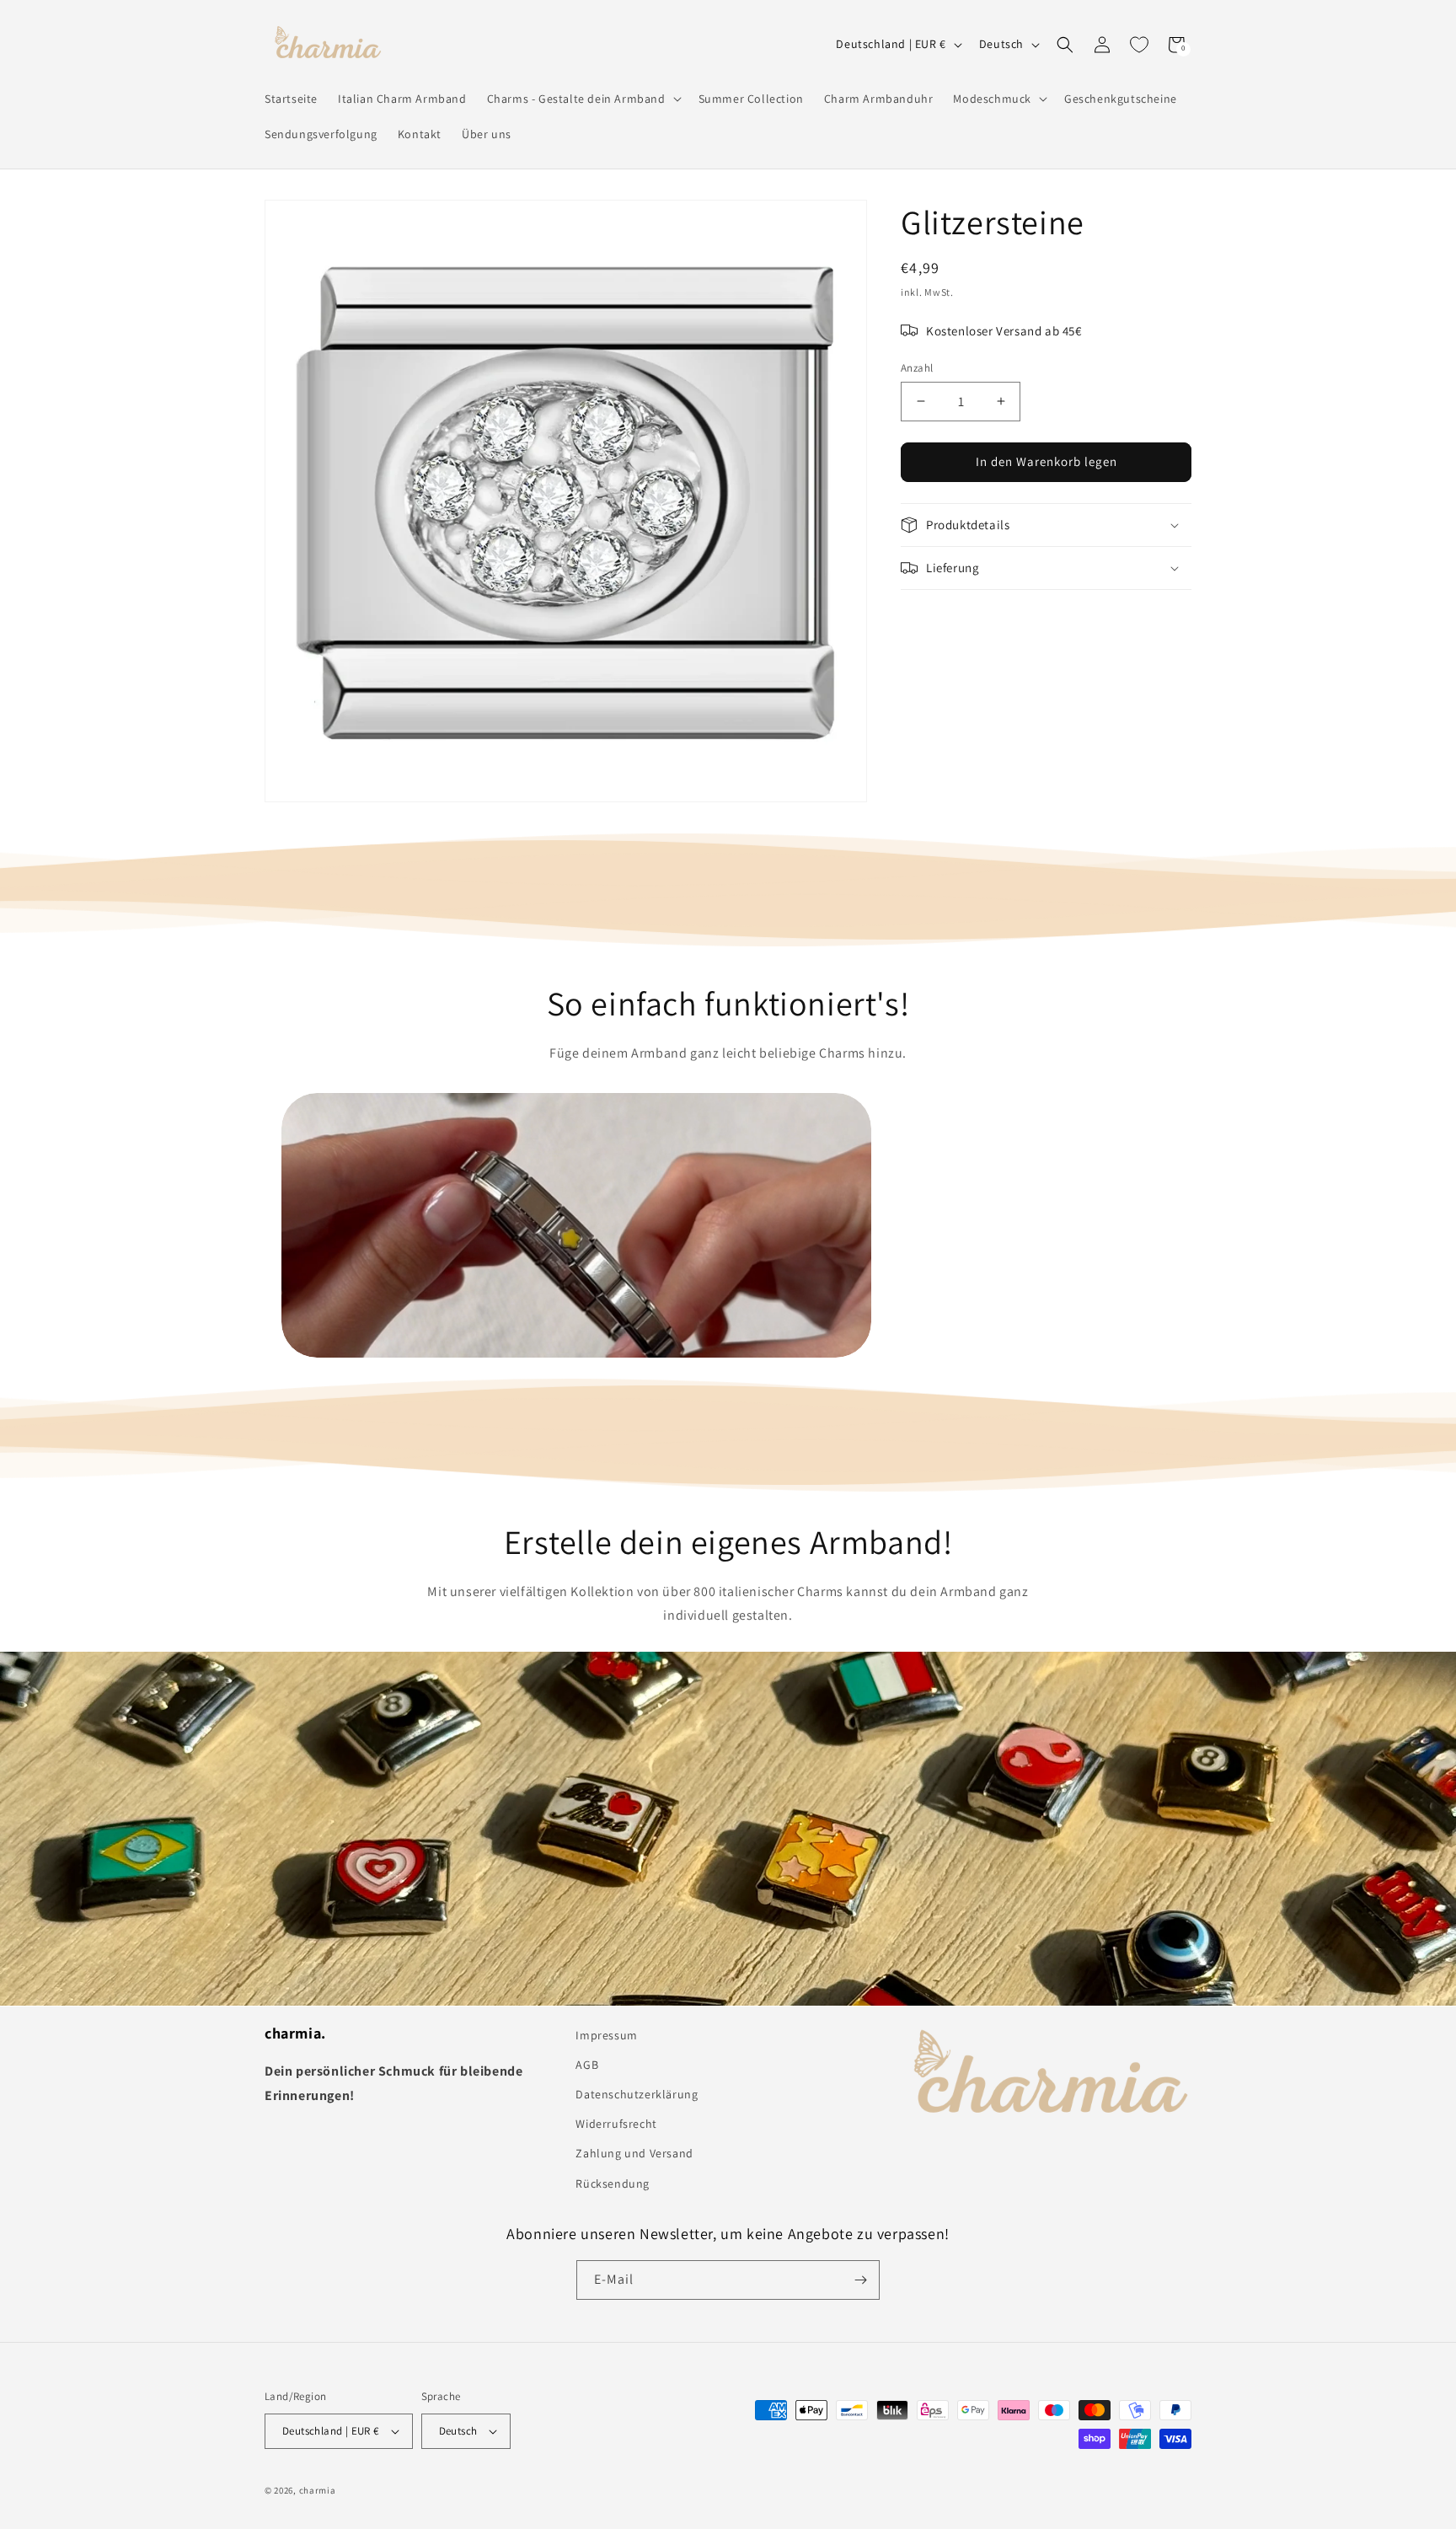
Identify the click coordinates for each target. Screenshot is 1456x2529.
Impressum (606, 2035)
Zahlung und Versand (634, 2153)
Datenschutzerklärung (637, 2094)
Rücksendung (613, 2183)
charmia (318, 2490)
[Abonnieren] (860, 2280)
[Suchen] (1065, 45)
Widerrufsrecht (616, 2124)
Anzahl (917, 368)
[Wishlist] (1139, 45)
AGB (587, 2065)
